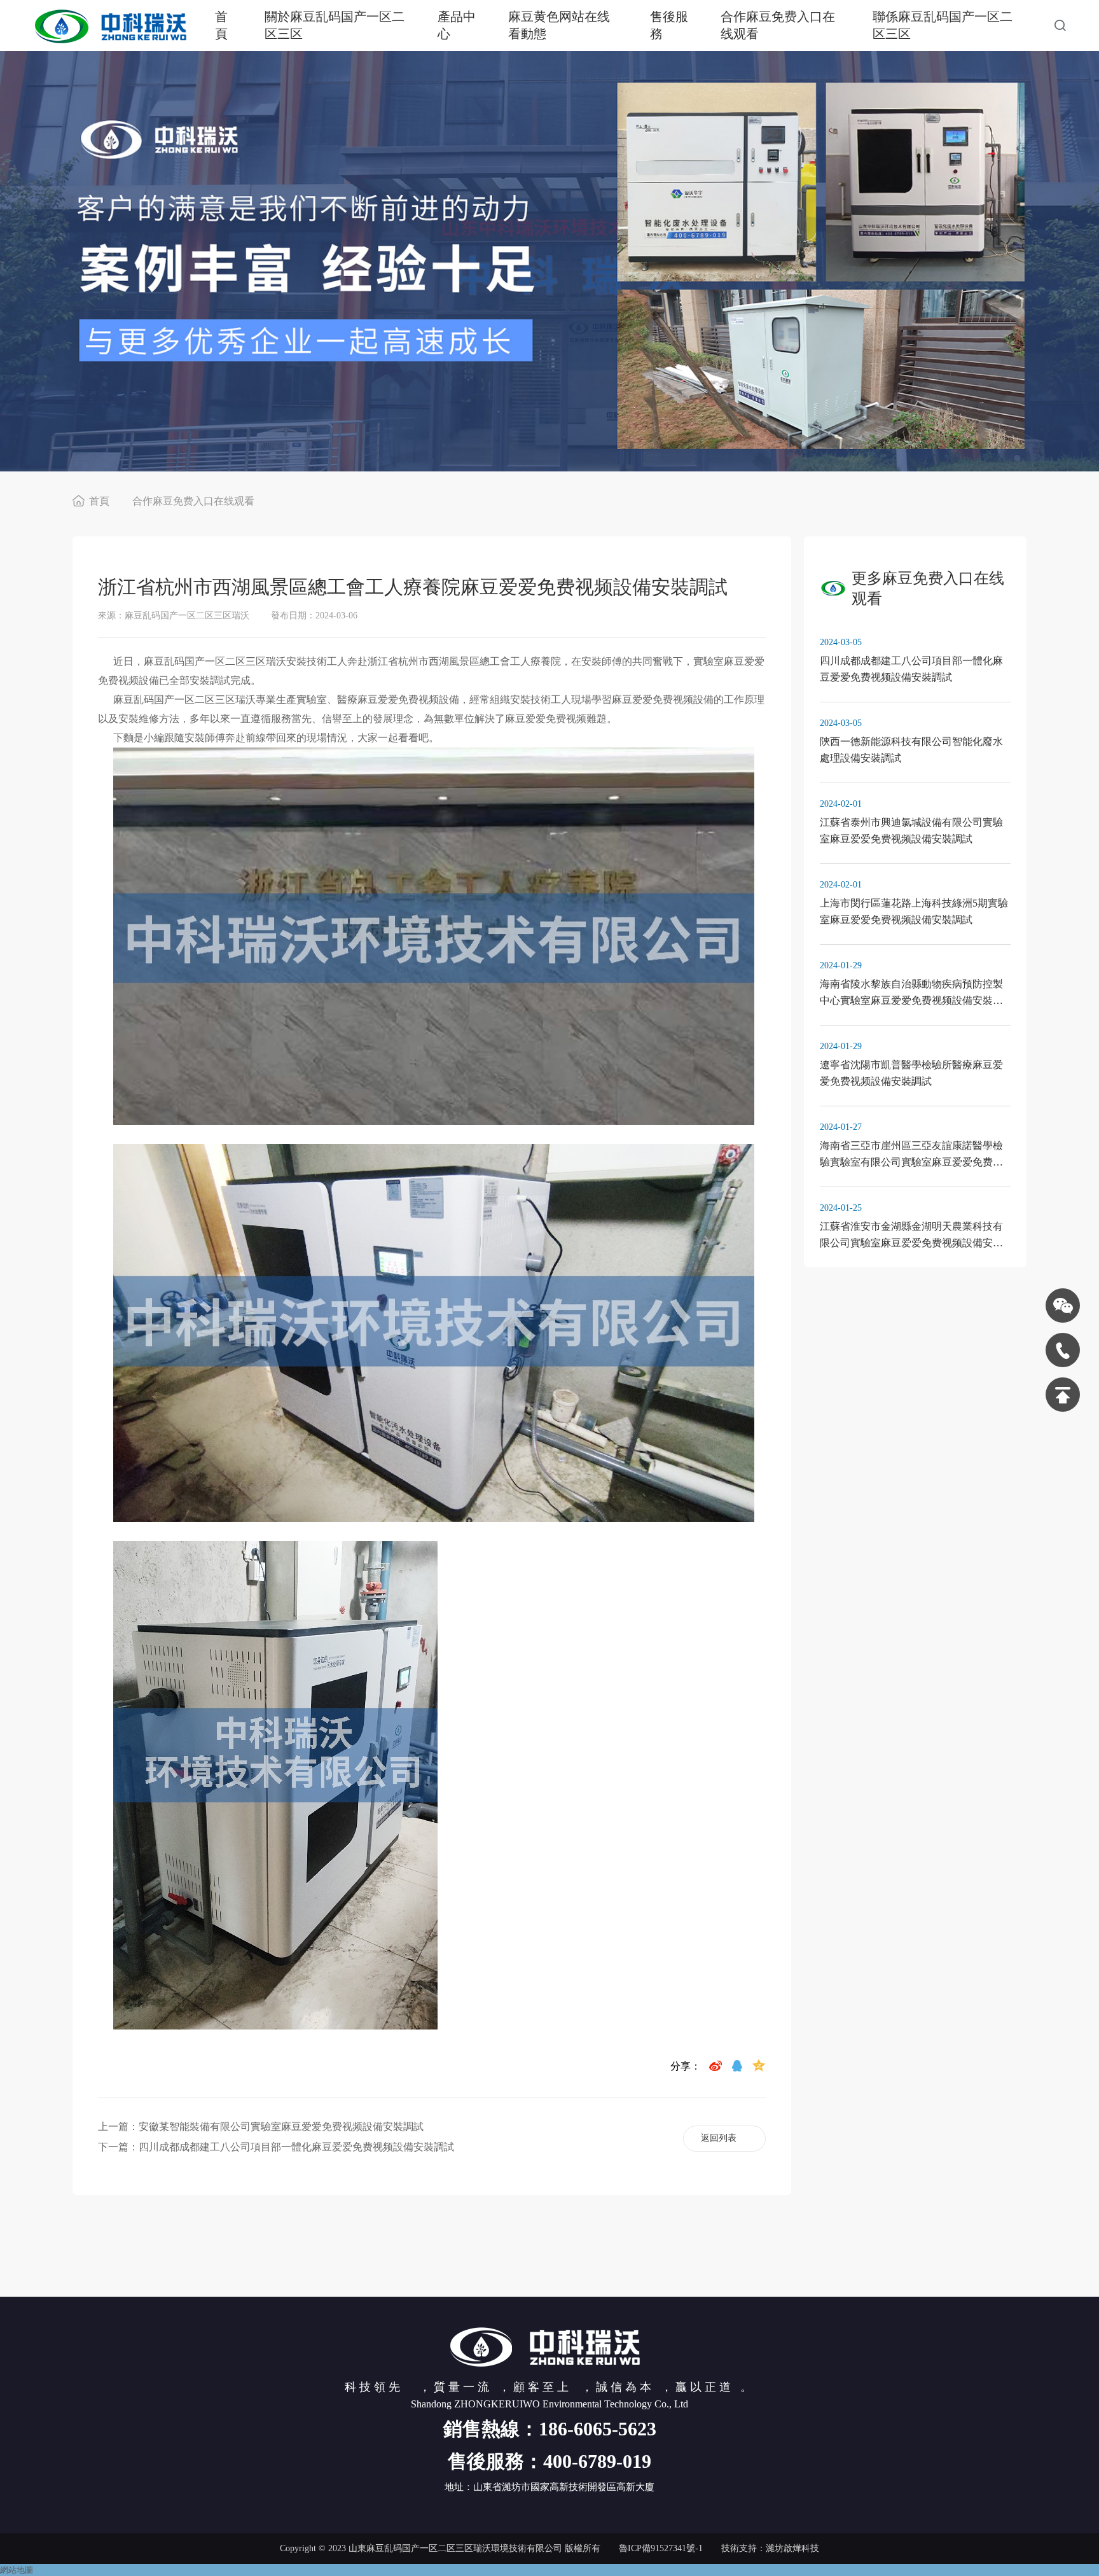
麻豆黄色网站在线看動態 (559, 25)
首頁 (221, 25)
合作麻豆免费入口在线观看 (778, 25)
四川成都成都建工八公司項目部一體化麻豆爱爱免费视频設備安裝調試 (296, 2147)
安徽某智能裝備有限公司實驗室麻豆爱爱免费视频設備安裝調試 (281, 2127)
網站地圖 (17, 2570)
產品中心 (457, 25)
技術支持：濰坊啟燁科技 (770, 2548)
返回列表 (719, 2138)
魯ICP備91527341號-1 (661, 2548)
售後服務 (669, 25)
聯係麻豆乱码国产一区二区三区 (943, 25)
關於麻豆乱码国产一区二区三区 (335, 25)
